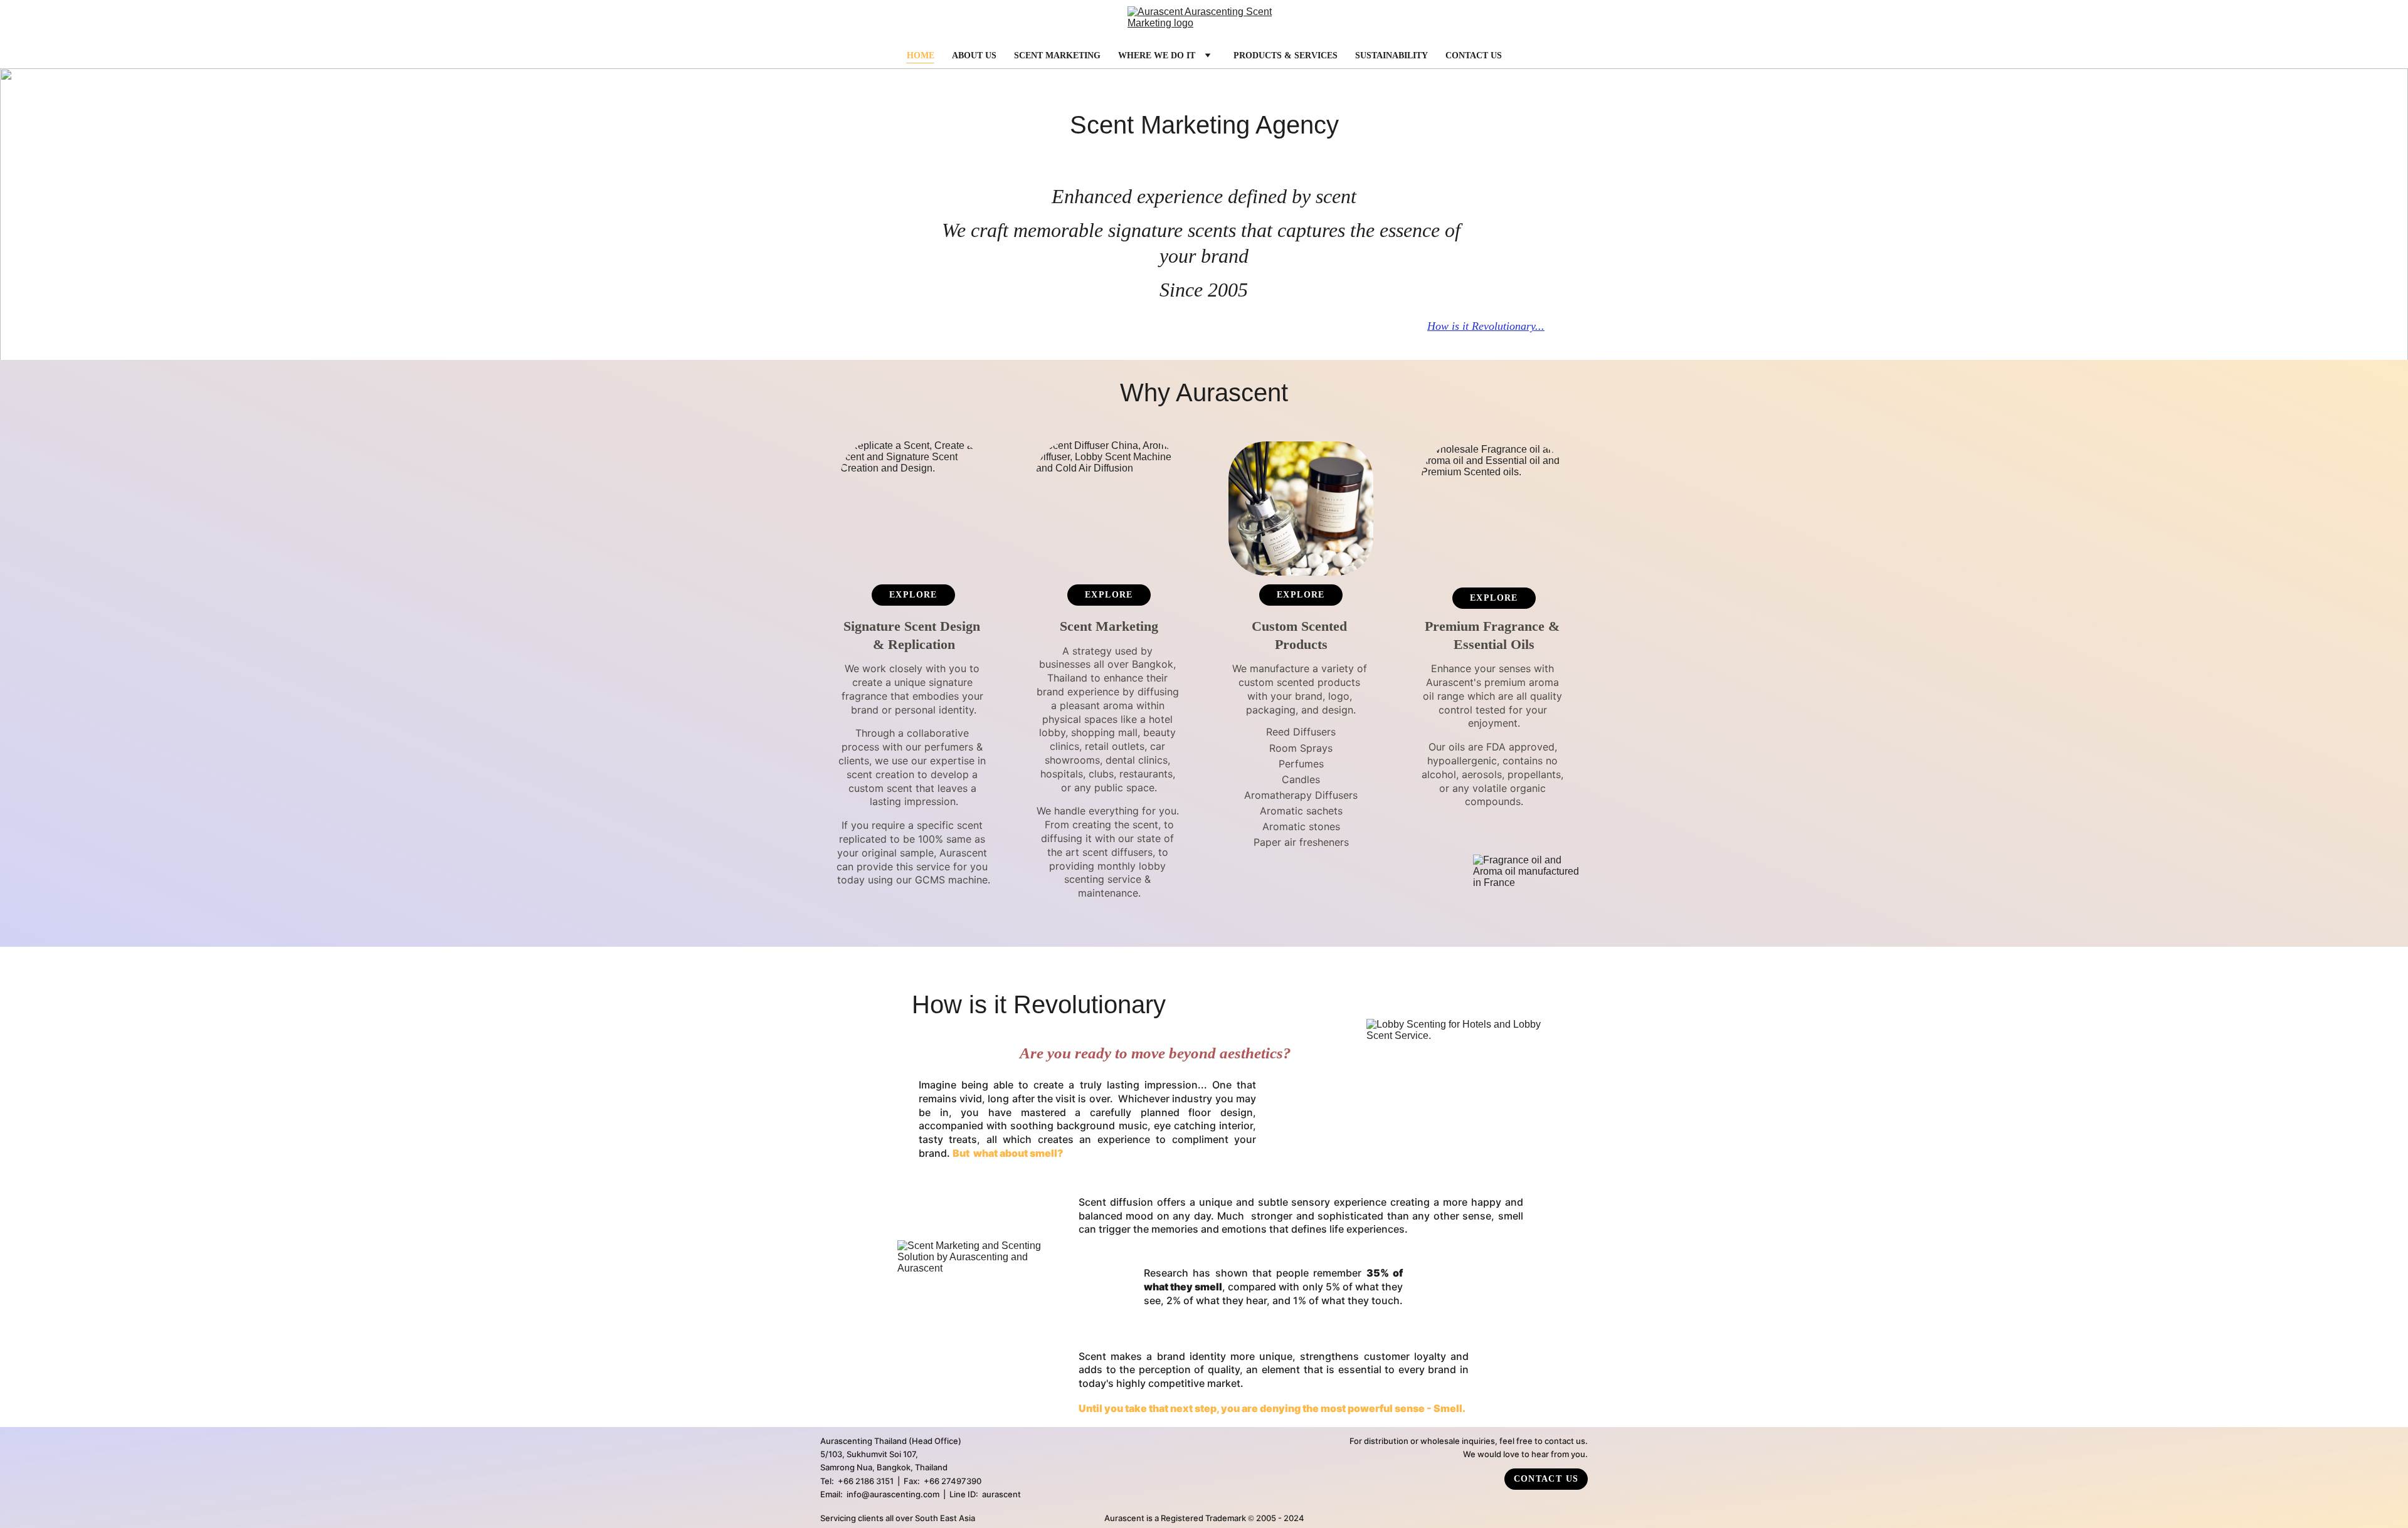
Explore (913, 595)
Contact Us (1474, 55)
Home (921, 55)
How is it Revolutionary (1481, 326)
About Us (974, 55)
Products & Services (1286, 55)
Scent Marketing (1057, 55)
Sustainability (1391, 55)
